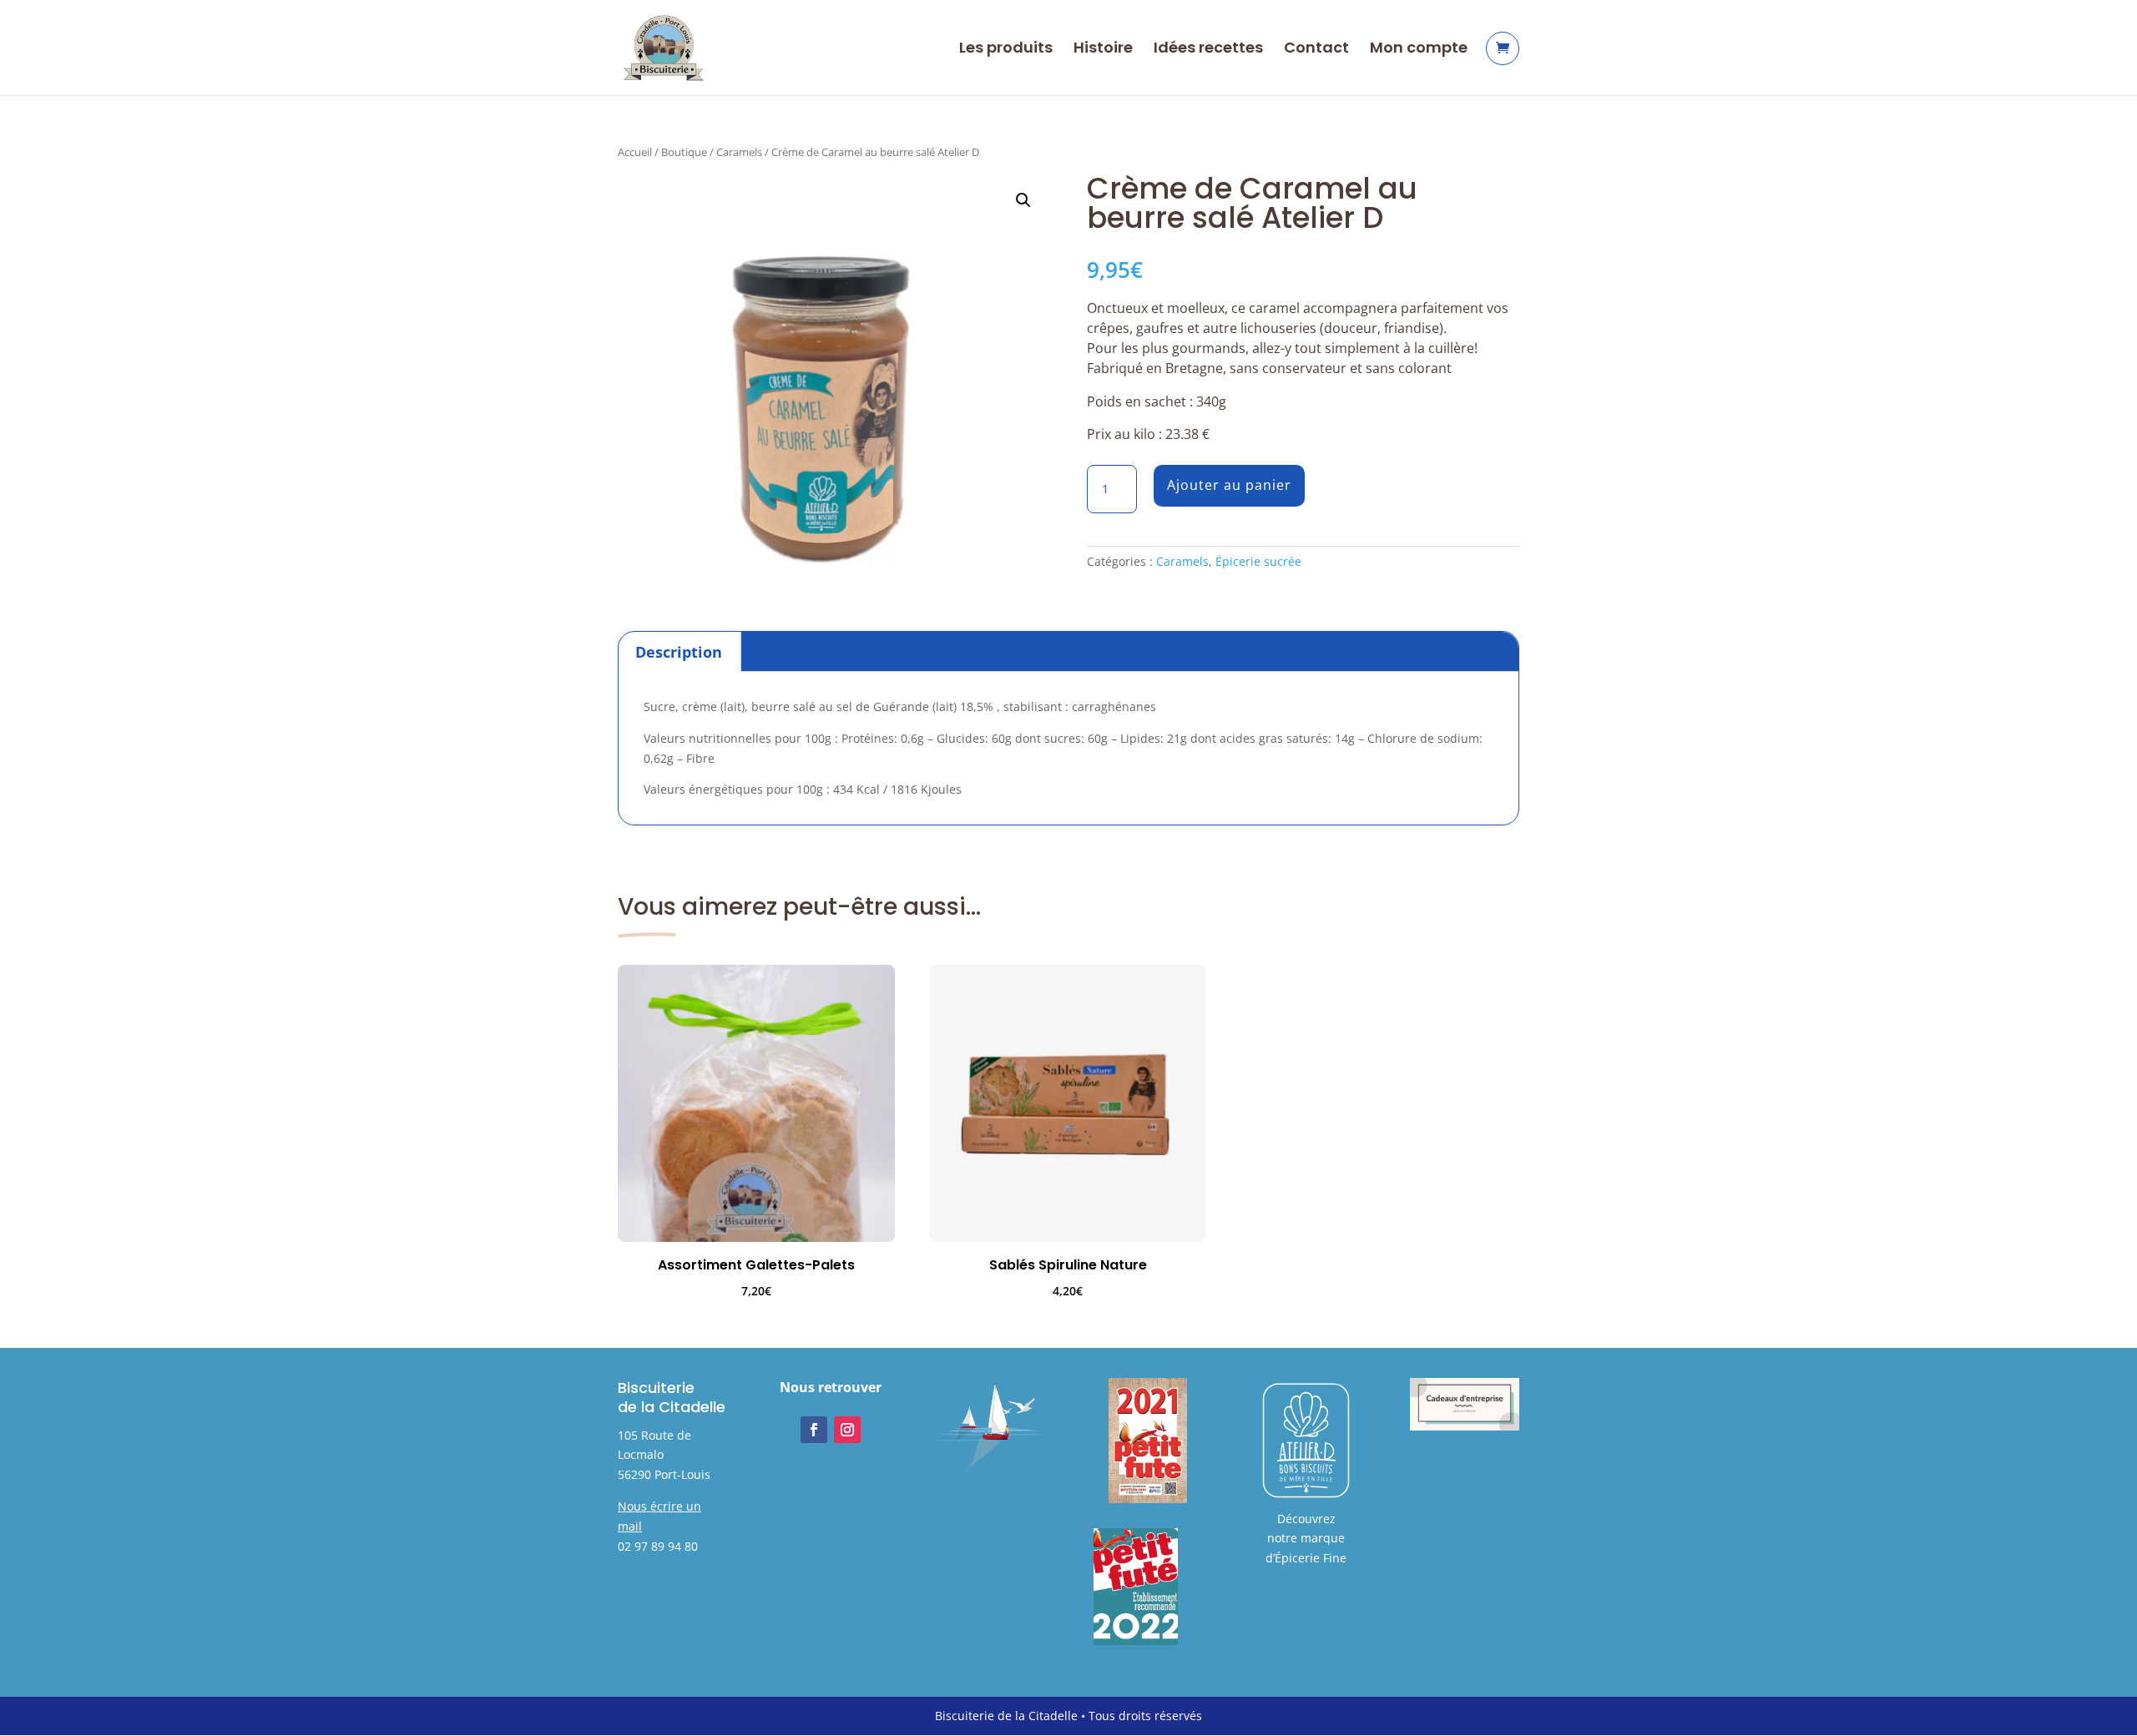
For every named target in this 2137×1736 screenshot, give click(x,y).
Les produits (1006, 50)
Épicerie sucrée (1258, 561)
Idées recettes (1208, 50)
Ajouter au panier (1229, 485)
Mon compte (1419, 50)
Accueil (635, 152)
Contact (1316, 50)
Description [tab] (679, 652)
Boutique (684, 152)
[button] (1023, 200)
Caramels (739, 152)
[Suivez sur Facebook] (814, 1430)
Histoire (1103, 50)
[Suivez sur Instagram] (847, 1430)
